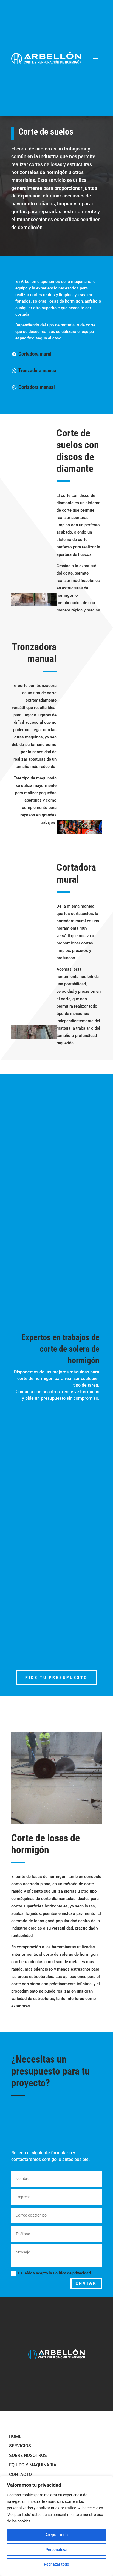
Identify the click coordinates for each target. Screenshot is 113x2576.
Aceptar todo (56, 2535)
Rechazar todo (56, 2564)
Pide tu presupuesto (56, 1677)
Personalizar (57, 2550)
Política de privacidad (72, 2273)
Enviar (86, 2283)
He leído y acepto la (54, 2273)
